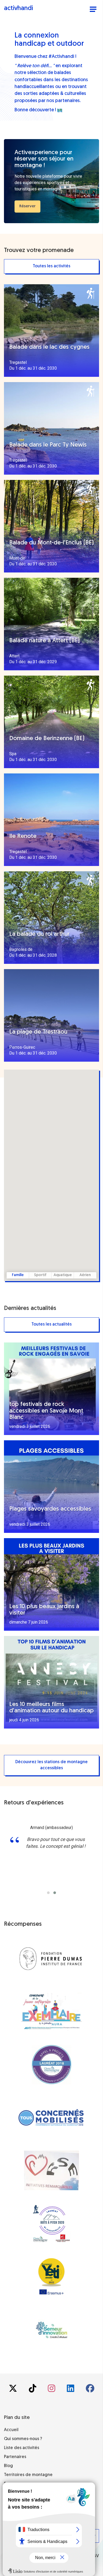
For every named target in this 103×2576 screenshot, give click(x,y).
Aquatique (63, 1275)
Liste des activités (22, 2448)
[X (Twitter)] (13, 2390)
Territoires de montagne (28, 2475)
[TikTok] (33, 2390)
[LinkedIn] (71, 2390)
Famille (18, 1275)
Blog (8, 2466)
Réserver (27, 206)
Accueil (11, 2430)
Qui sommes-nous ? (23, 2439)
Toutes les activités (51, 266)
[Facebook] (90, 2390)
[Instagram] (52, 2390)
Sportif (40, 1275)
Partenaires (15, 2457)
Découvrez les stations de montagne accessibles (51, 1765)
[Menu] (93, 10)
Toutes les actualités (51, 1324)
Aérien (85, 1275)
